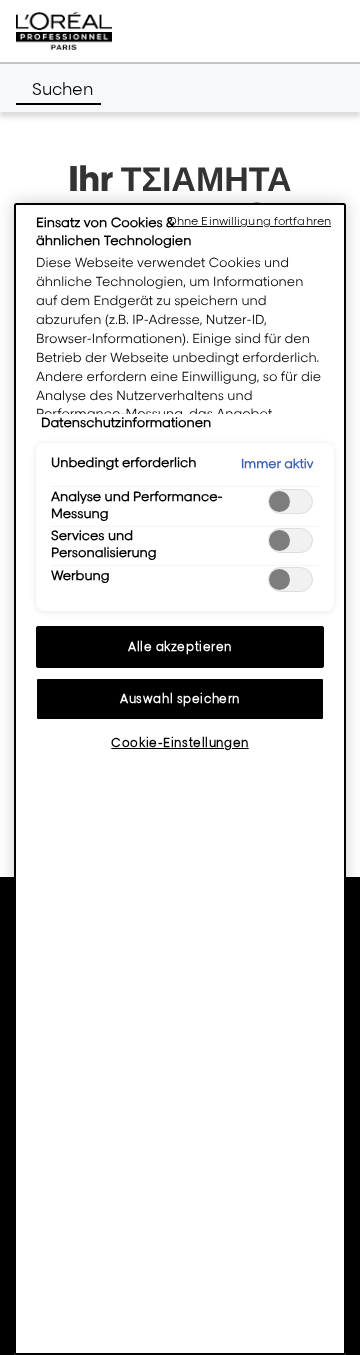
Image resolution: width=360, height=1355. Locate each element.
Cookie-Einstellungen (179, 742)
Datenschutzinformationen (126, 423)
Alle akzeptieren (180, 646)
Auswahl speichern (180, 698)
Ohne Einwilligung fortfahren (249, 221)
